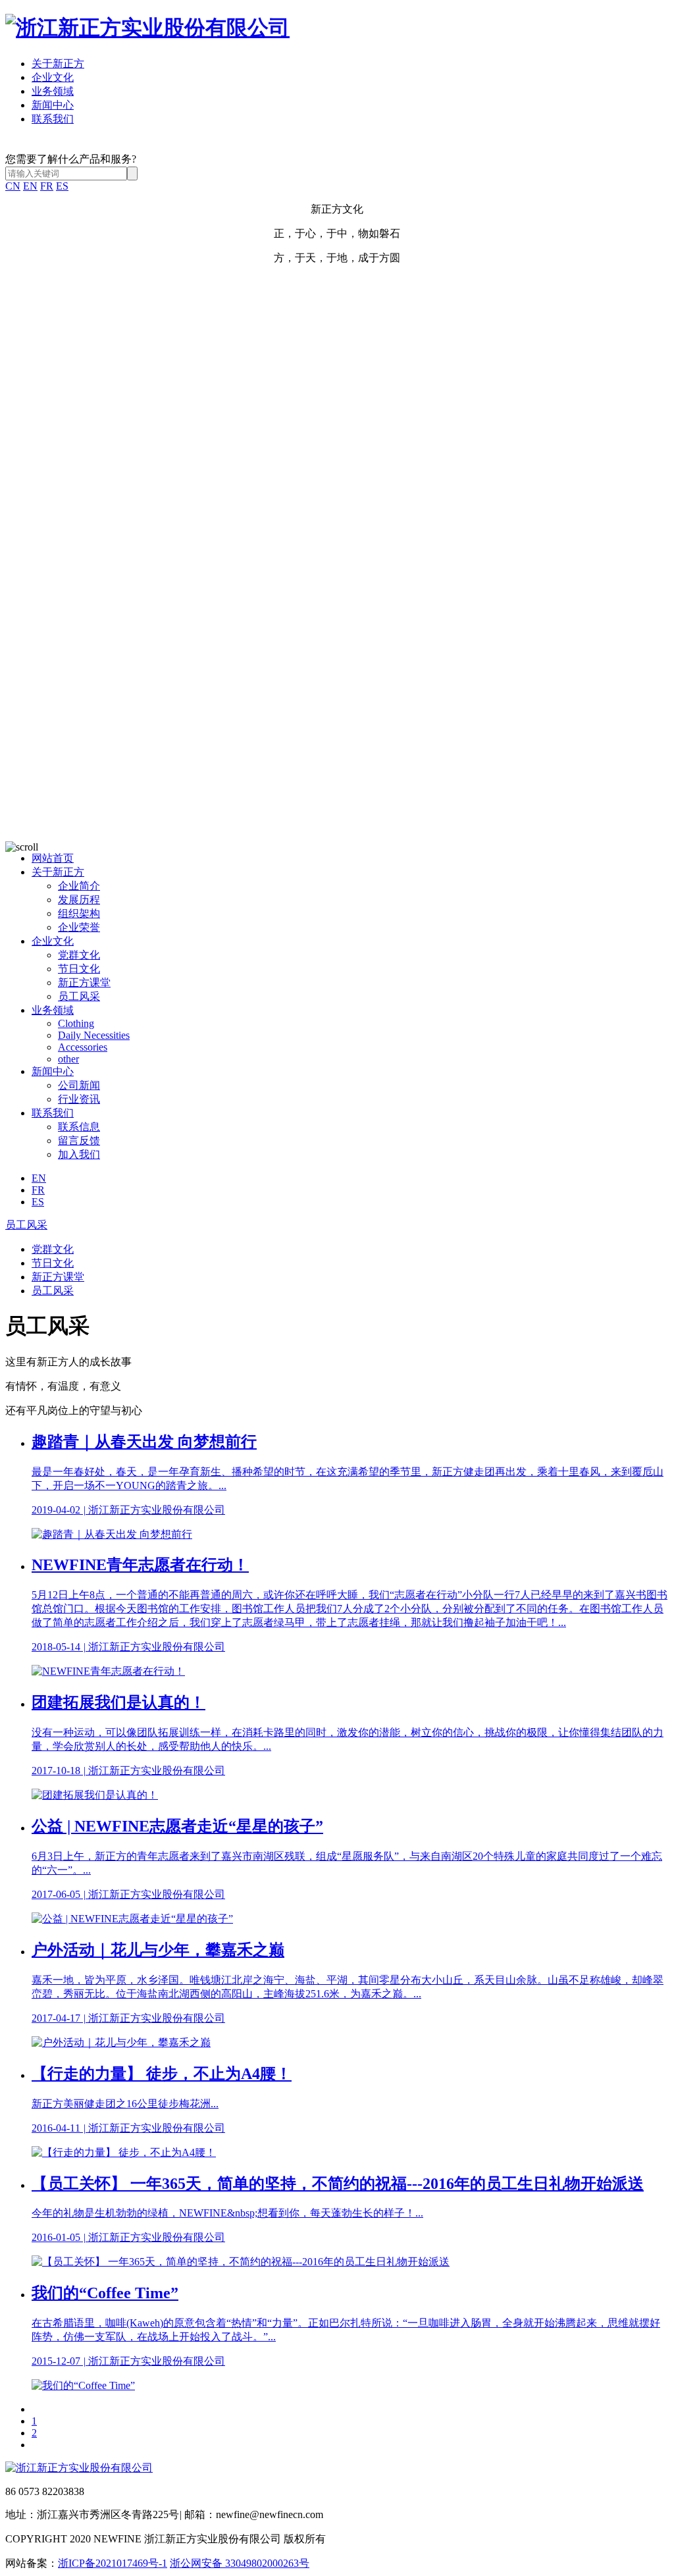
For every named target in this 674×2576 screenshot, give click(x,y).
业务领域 (53, 91)
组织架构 (79, 913)
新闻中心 (53, 105)
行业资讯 (79, 1099)
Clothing (76, 1023)
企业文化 (53, 77)
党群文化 (79, 955)
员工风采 (79, 996)
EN (30, 186)
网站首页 (53, 858)
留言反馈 (79, 1141)
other (68, 1059)
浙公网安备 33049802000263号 (240, 2563)
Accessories (83, 1047)
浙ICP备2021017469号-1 (113, 2563)
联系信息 (79, 1127)
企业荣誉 (79, 927)
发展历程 (79, 900)
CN (13, 186)
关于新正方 (58, 64)
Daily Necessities (94, 1035)
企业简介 (79, 886)
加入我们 (79, 1154)
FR (47, 186)
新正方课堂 (84, 983)
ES (62, 186)
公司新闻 (79, 1085)
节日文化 (79, 969)
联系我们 (53, 119)
